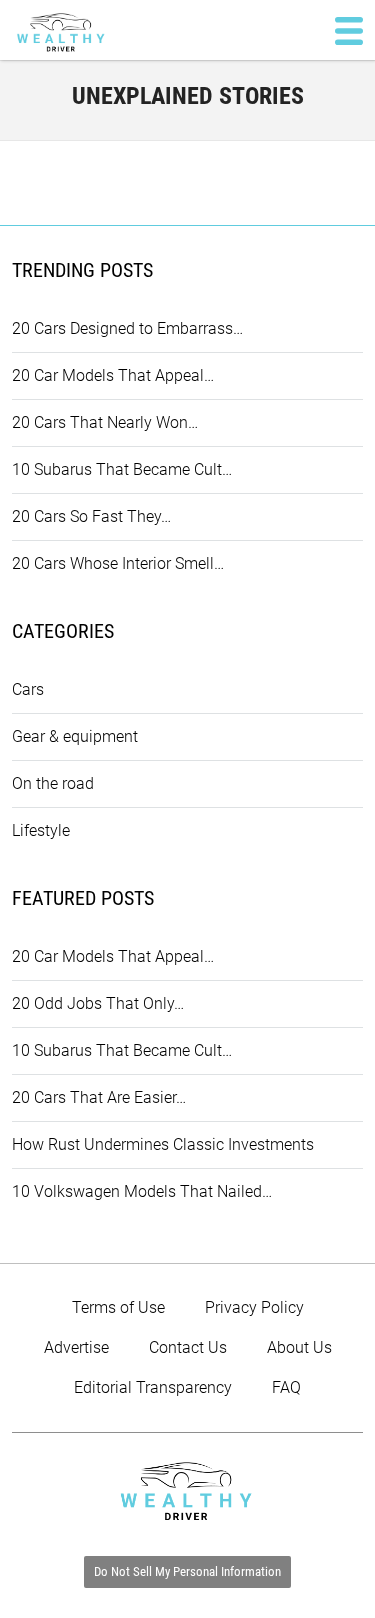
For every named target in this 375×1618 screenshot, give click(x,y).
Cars (28, 689)
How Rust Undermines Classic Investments (163, 1144)
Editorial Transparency (153, 1387)
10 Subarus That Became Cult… (122, 469)
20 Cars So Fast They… (91, 516)
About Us (299, 1347)
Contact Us (188, 1347)
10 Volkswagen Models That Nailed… (142, 1191)
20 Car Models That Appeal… (113, 375)
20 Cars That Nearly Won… (105, 422)
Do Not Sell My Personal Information (187, 1571)
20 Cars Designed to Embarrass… (127, 328)
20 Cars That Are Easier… (99, 1097)
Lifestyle (41, 830)
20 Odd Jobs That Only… (98, 1003)
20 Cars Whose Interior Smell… (118, 563)
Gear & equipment (75, 736)
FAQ (286, 1387)
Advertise (76, 1347)
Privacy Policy (254, 1307)
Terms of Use (118, 1307)
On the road (53, 783)
